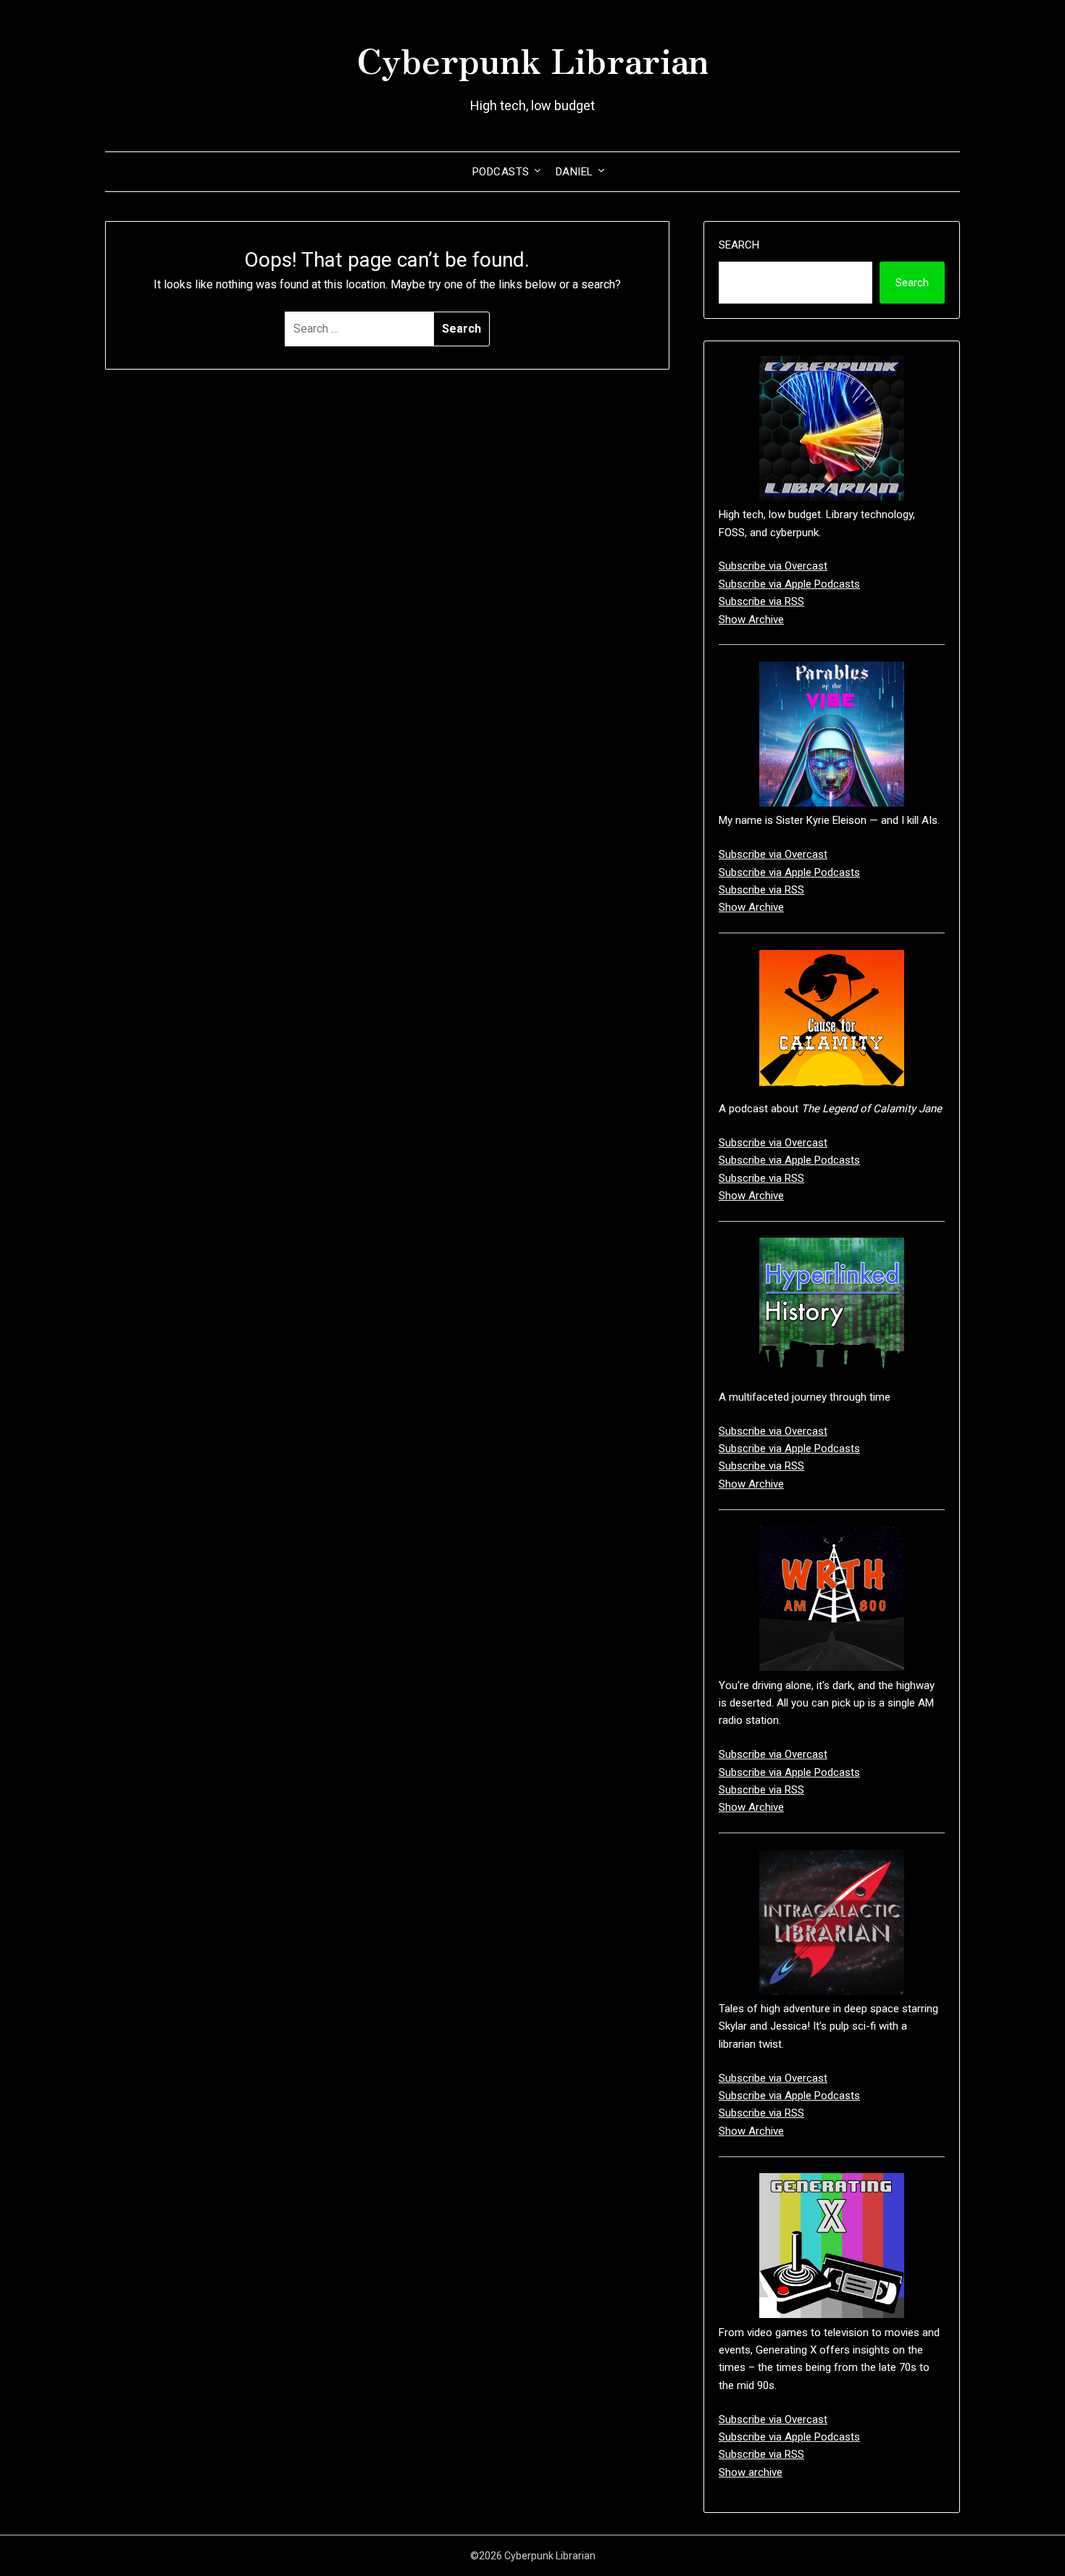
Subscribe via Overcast (773, 566)
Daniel (575, 172)
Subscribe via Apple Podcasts (789, 584)
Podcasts (501, 172)
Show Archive (751, 620)
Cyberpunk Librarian (532, 59)
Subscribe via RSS (761, 601)
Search (739, 245)
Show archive (751, 2472)
